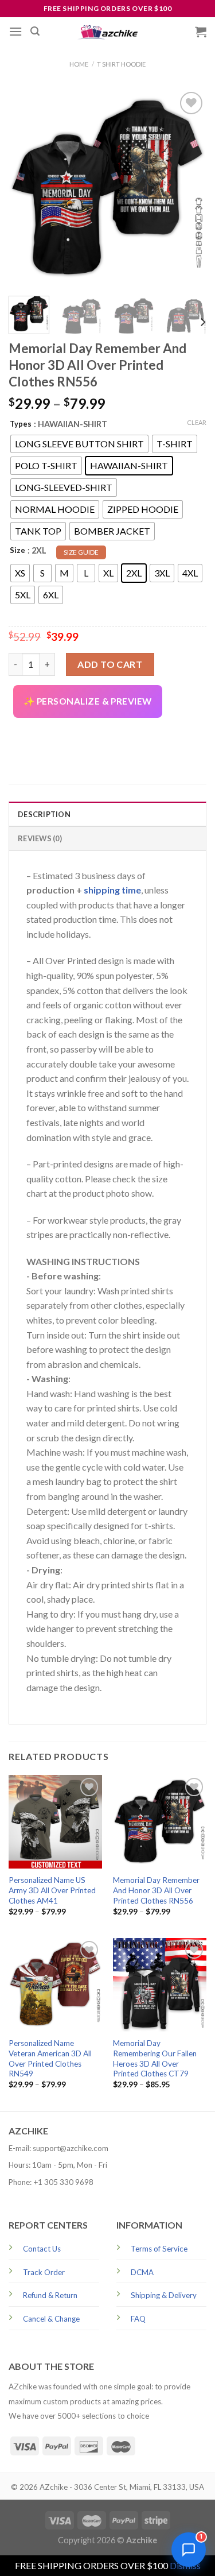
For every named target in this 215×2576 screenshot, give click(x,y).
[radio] (79, 444)
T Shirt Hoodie (121, 64)
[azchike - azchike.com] (108, 32)
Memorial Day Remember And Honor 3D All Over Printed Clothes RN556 (156, 1890)
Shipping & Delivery (164, 2295)
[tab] (107, 814)
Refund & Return (50, 2295)
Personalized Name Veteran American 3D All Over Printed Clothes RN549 (50, 2058)
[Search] (35, 31)
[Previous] (27, 188)
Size (17, 550)
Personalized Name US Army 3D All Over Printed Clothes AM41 (52, 1890)
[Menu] (15, 31)
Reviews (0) (40, 838)
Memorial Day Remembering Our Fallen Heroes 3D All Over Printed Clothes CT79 (155, 2058)
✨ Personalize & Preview (88, 701)
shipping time (112, 890)
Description (44, 814)
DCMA (142, 2272)
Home (79, 64)
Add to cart (110, 664)
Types (21, 424)
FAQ (138, 2319)
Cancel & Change (51, 2319)
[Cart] (201, 32)
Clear (197, 422)
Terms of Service (159, 2249)
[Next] (188, 188)
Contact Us (42, 2249)
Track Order (44, 2272)
